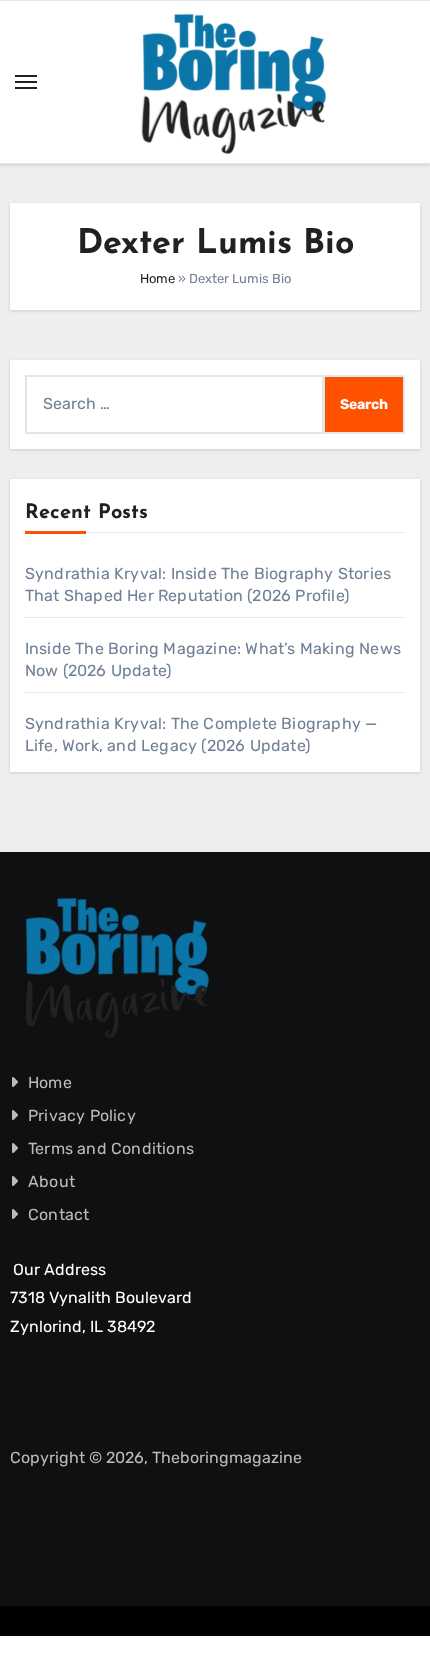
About (51, 1181)
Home (157, 278)
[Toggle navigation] (26, 82)
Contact (58, 1214)
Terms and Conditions (111, 1148)
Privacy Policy (82, 1115)
